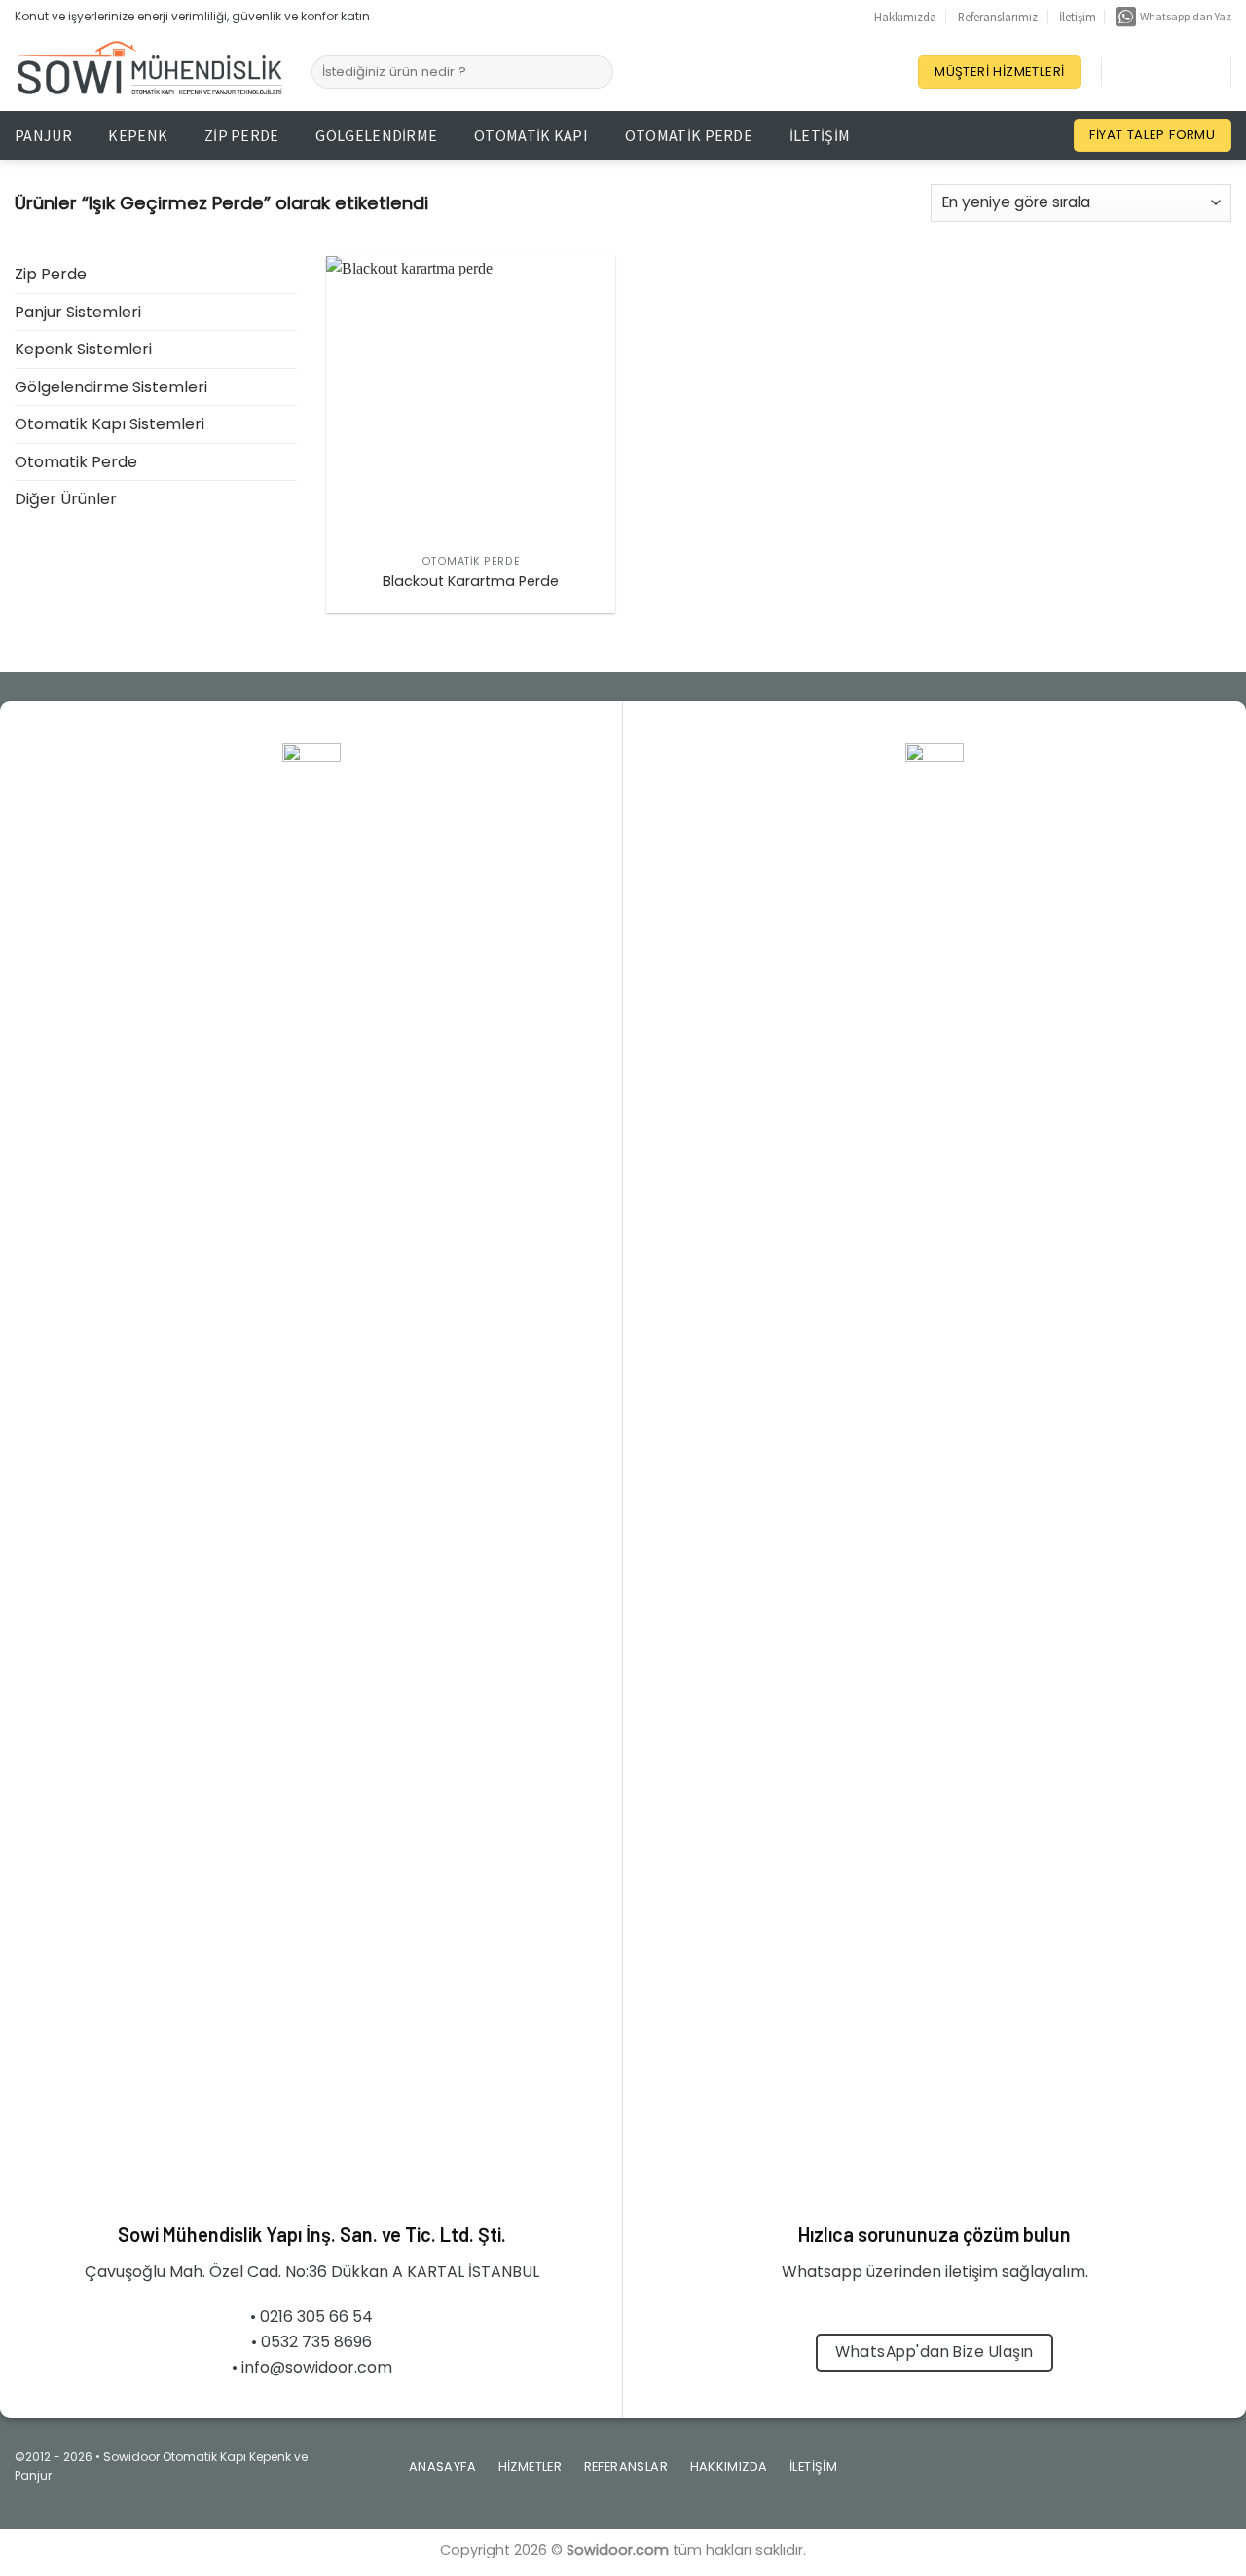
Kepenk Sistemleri (83, 349)
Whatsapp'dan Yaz (1184, 16)
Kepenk (138, 135)
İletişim (1078, 17)
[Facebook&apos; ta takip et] (1121, 72)
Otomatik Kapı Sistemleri (110, 424)
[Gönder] (595, 72)
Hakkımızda (905, 17)
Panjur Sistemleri (78, 312)
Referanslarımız (998, 17)
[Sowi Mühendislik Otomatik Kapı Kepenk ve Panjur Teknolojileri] (148, 73)
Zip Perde (242, 135)
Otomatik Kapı (531, 135)
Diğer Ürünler (66, 499)
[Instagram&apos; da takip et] (1147, 72)
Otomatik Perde (689, 135)
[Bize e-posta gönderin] (1154, 2473)
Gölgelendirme (376, 135)
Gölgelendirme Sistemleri (111, 387)
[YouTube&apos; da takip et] (1197, 72)
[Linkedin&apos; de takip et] (1172, 72)
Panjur (43, 135)
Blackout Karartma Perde (471, 582)
